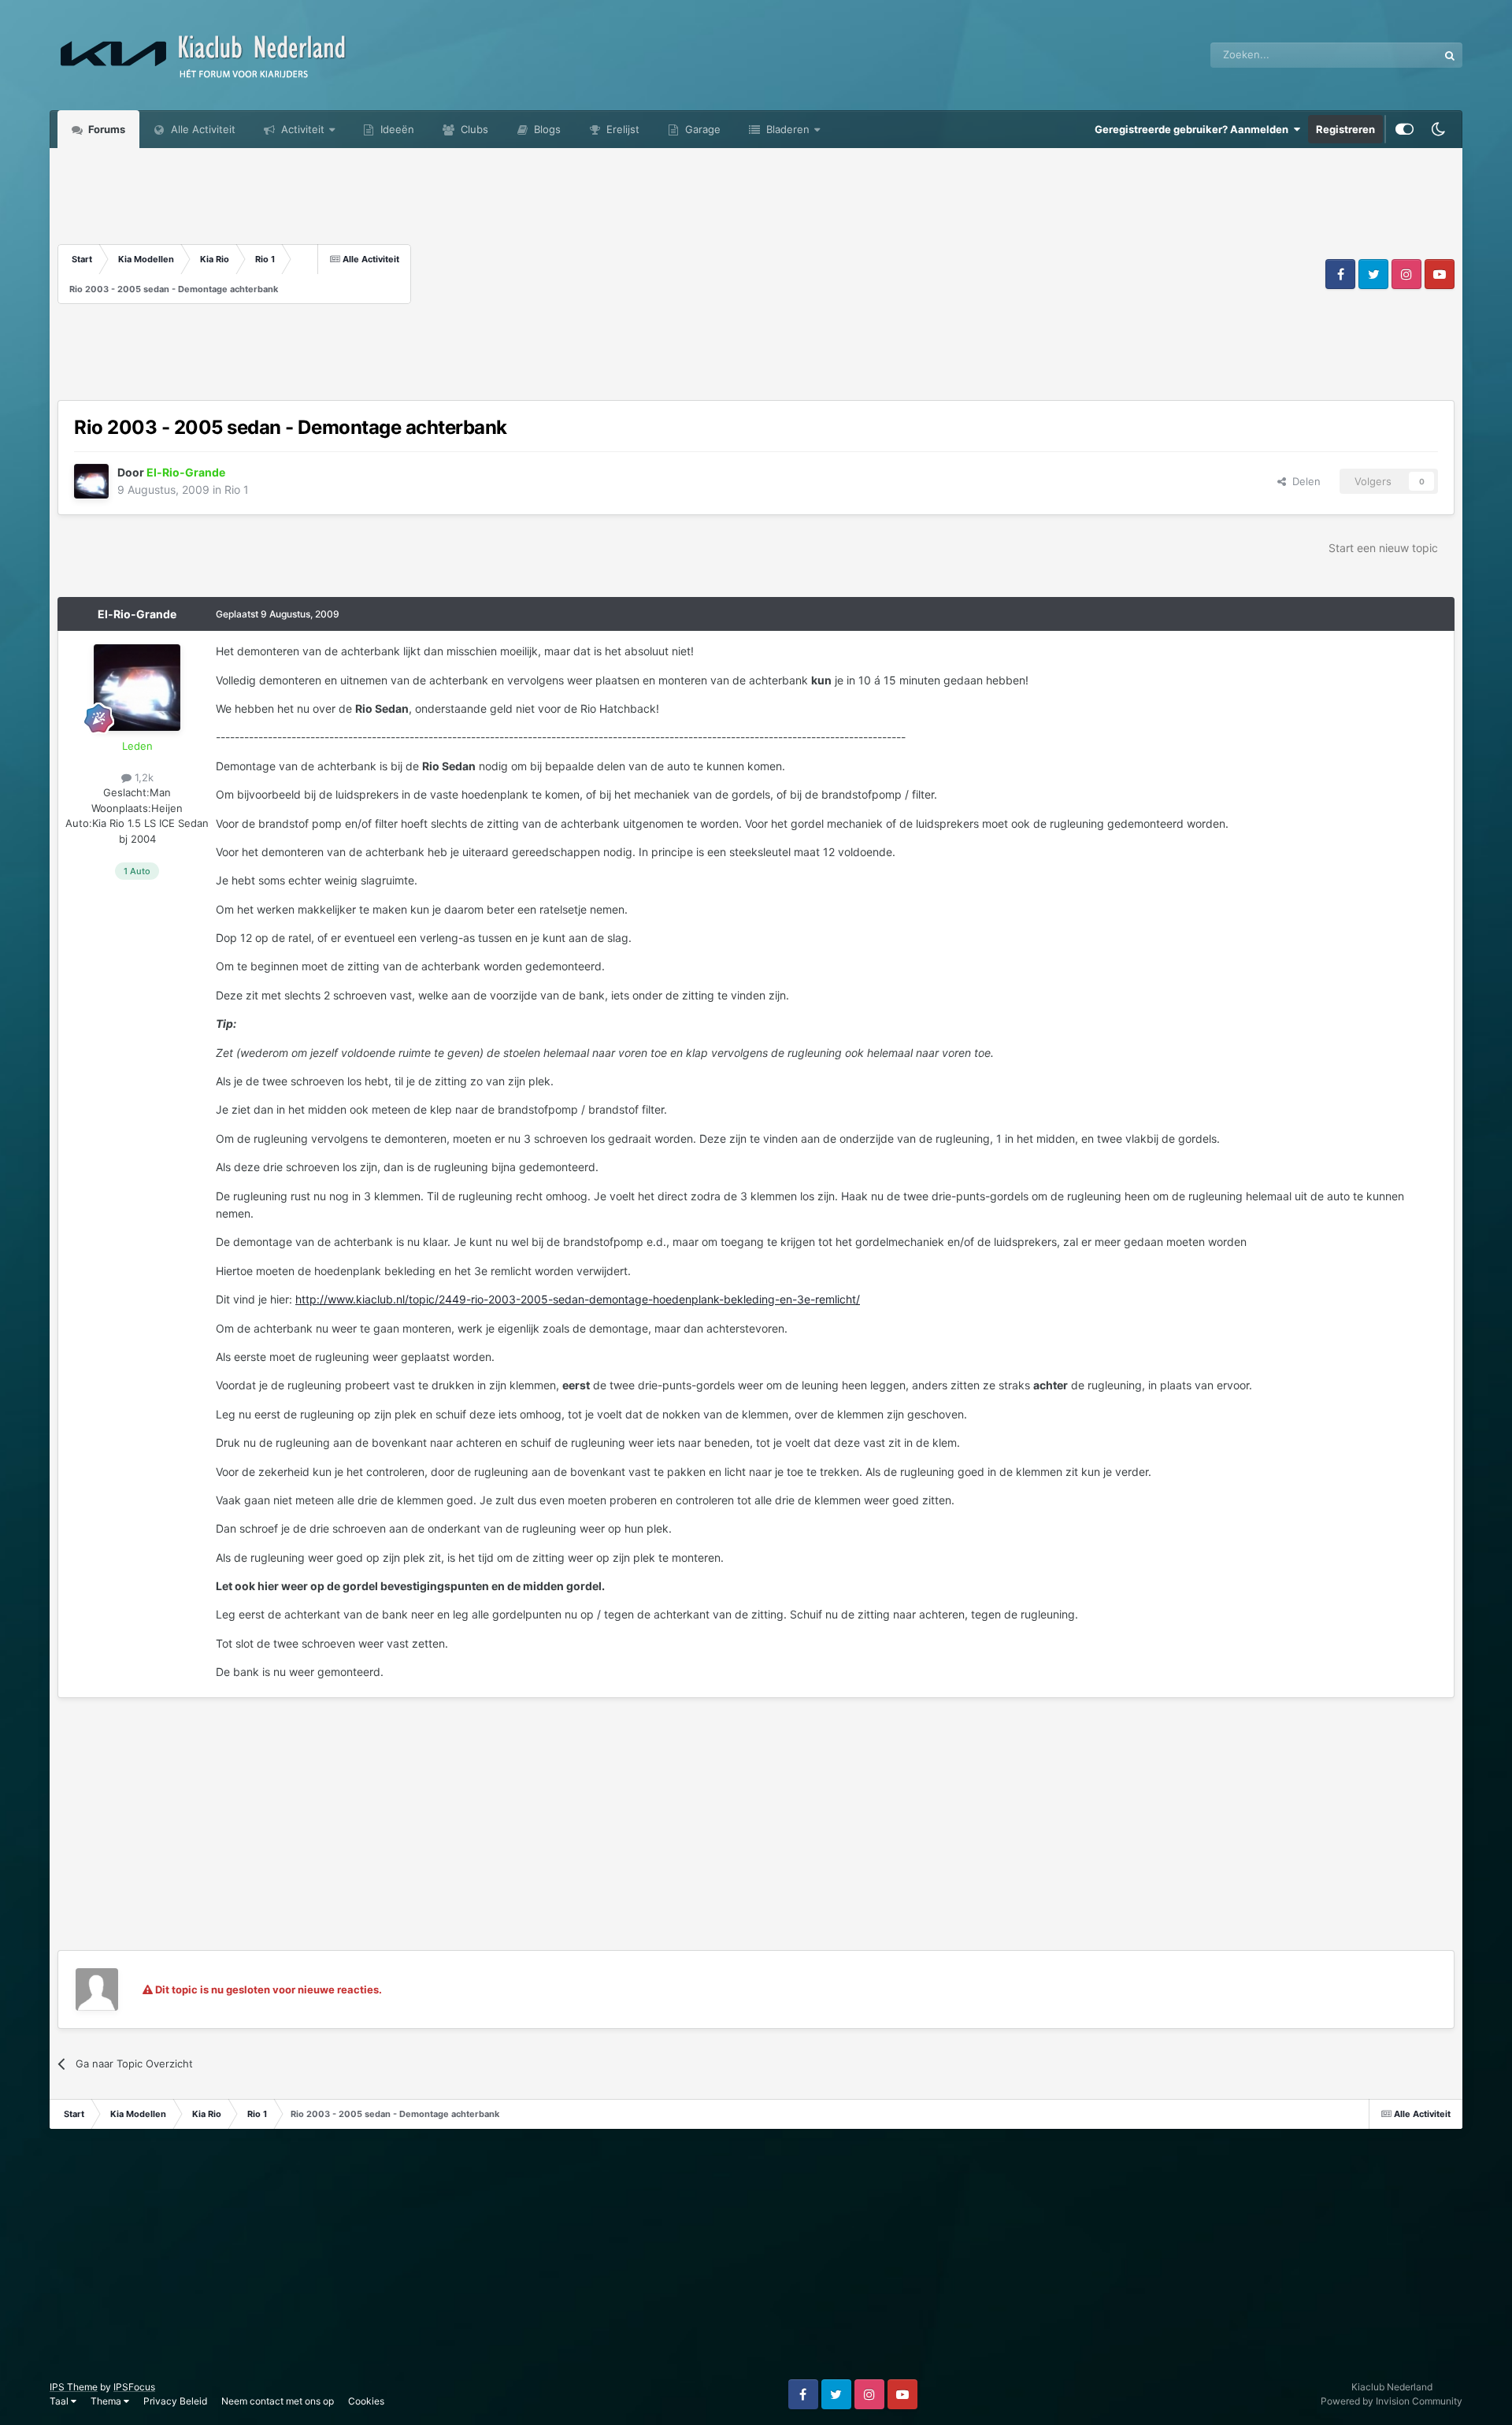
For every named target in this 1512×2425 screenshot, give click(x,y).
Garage (701, 129)
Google (1400, 55)
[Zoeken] (1450, 55)
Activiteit (301, 129)
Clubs (473, 129)
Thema (107, 2401)
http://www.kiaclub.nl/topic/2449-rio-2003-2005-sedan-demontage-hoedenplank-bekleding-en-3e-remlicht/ (578, 1299)
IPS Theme (74, 2387)
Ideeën (396, 129)
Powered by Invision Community (1392, 2401)
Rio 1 (237, 489)
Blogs (546, 129)
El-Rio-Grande (137, 614)
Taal (60, 2401)
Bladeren (786, 129)
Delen (1303, 481)
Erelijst (621, 129)
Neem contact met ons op (278, 2401)
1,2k (143, 777)
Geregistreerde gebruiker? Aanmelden (1194, 129)
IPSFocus (134, 2387)
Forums (106, 129)
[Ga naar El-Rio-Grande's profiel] (91, 481)
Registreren (1345, 129)
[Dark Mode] (1438, 129)
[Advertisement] (866, 274)
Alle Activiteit (202, 129)
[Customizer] (1405, 129)
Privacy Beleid (175, 2401)
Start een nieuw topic (1383, 548)
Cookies (366, 2401)
